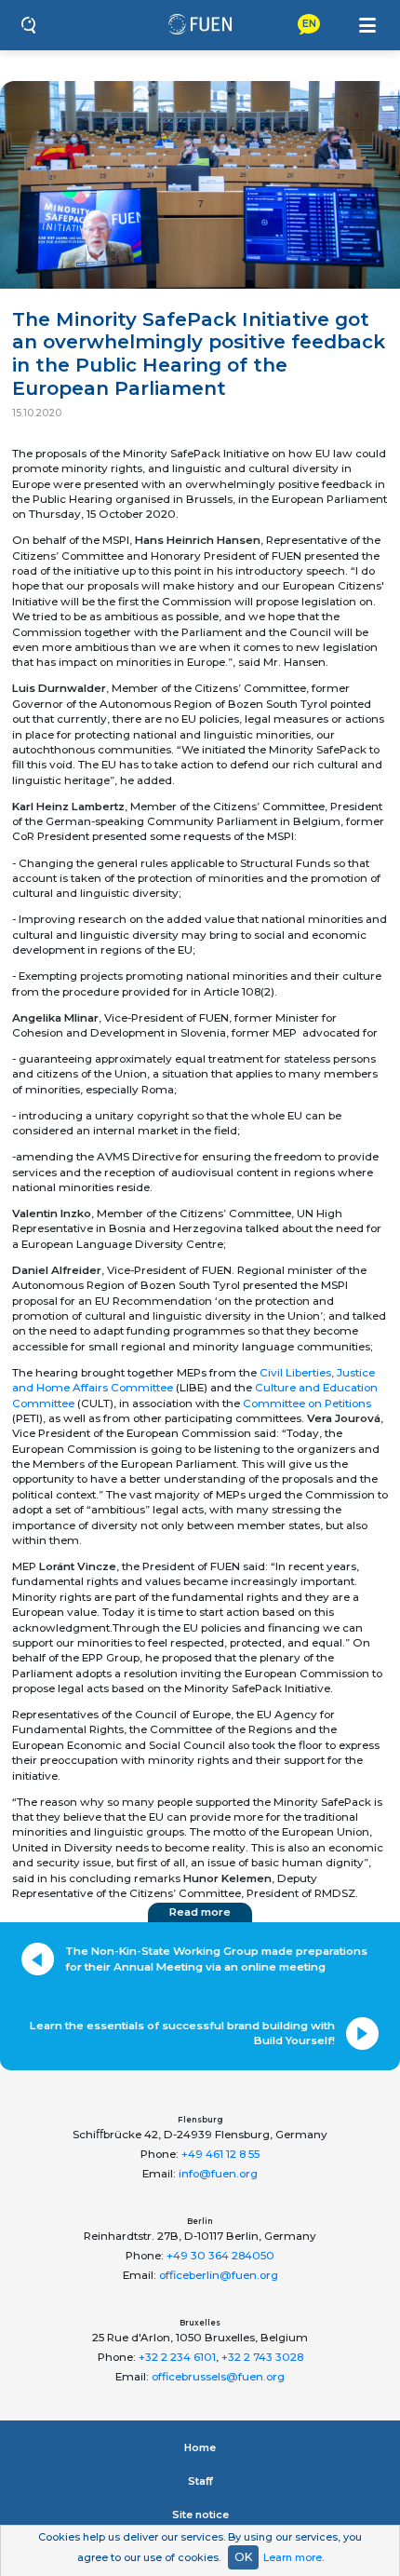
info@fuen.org (218, 2174)
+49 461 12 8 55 (220, 2154)
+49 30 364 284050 (220, 2256)
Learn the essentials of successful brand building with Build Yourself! (182, 2033)
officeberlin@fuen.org (219, 2275)
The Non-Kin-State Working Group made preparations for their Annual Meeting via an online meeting (216, 1959)
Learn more (293, 2557)
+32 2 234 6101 (177, 2357)
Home (200, 2447)
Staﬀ (200, 2481)
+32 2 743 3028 (262, 2357)
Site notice (200, 2515)
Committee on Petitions (307, 1403)
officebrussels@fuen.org (218, 2377)
